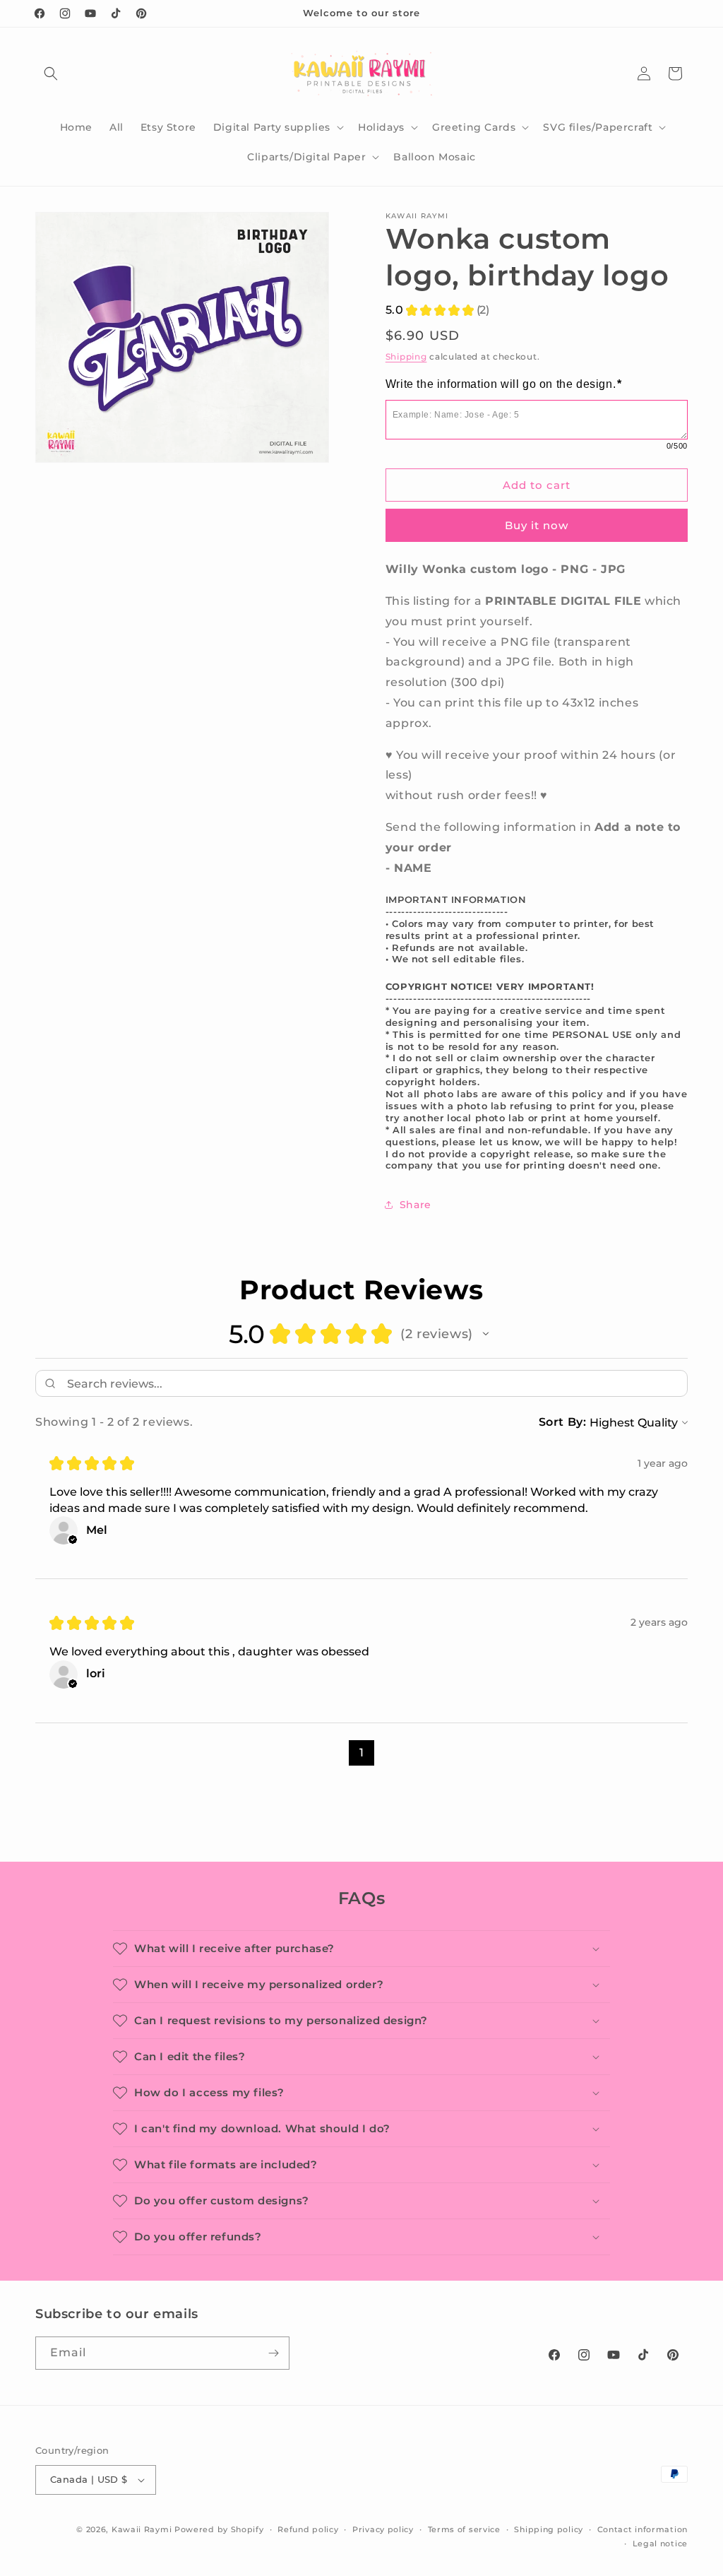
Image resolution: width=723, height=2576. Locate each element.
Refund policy (308, 2529)
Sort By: (563, 1422)
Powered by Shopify (219, 2529)
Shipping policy (549, 2529)
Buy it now (537, 525)
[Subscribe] (273, 2353)
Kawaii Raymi (142, 2529)
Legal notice (660, 2543)
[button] (51, 73)
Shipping (406, 356)
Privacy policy (383, 2529)
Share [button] (416, 1205)
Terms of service (464, 2529)
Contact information (643, 2529)
